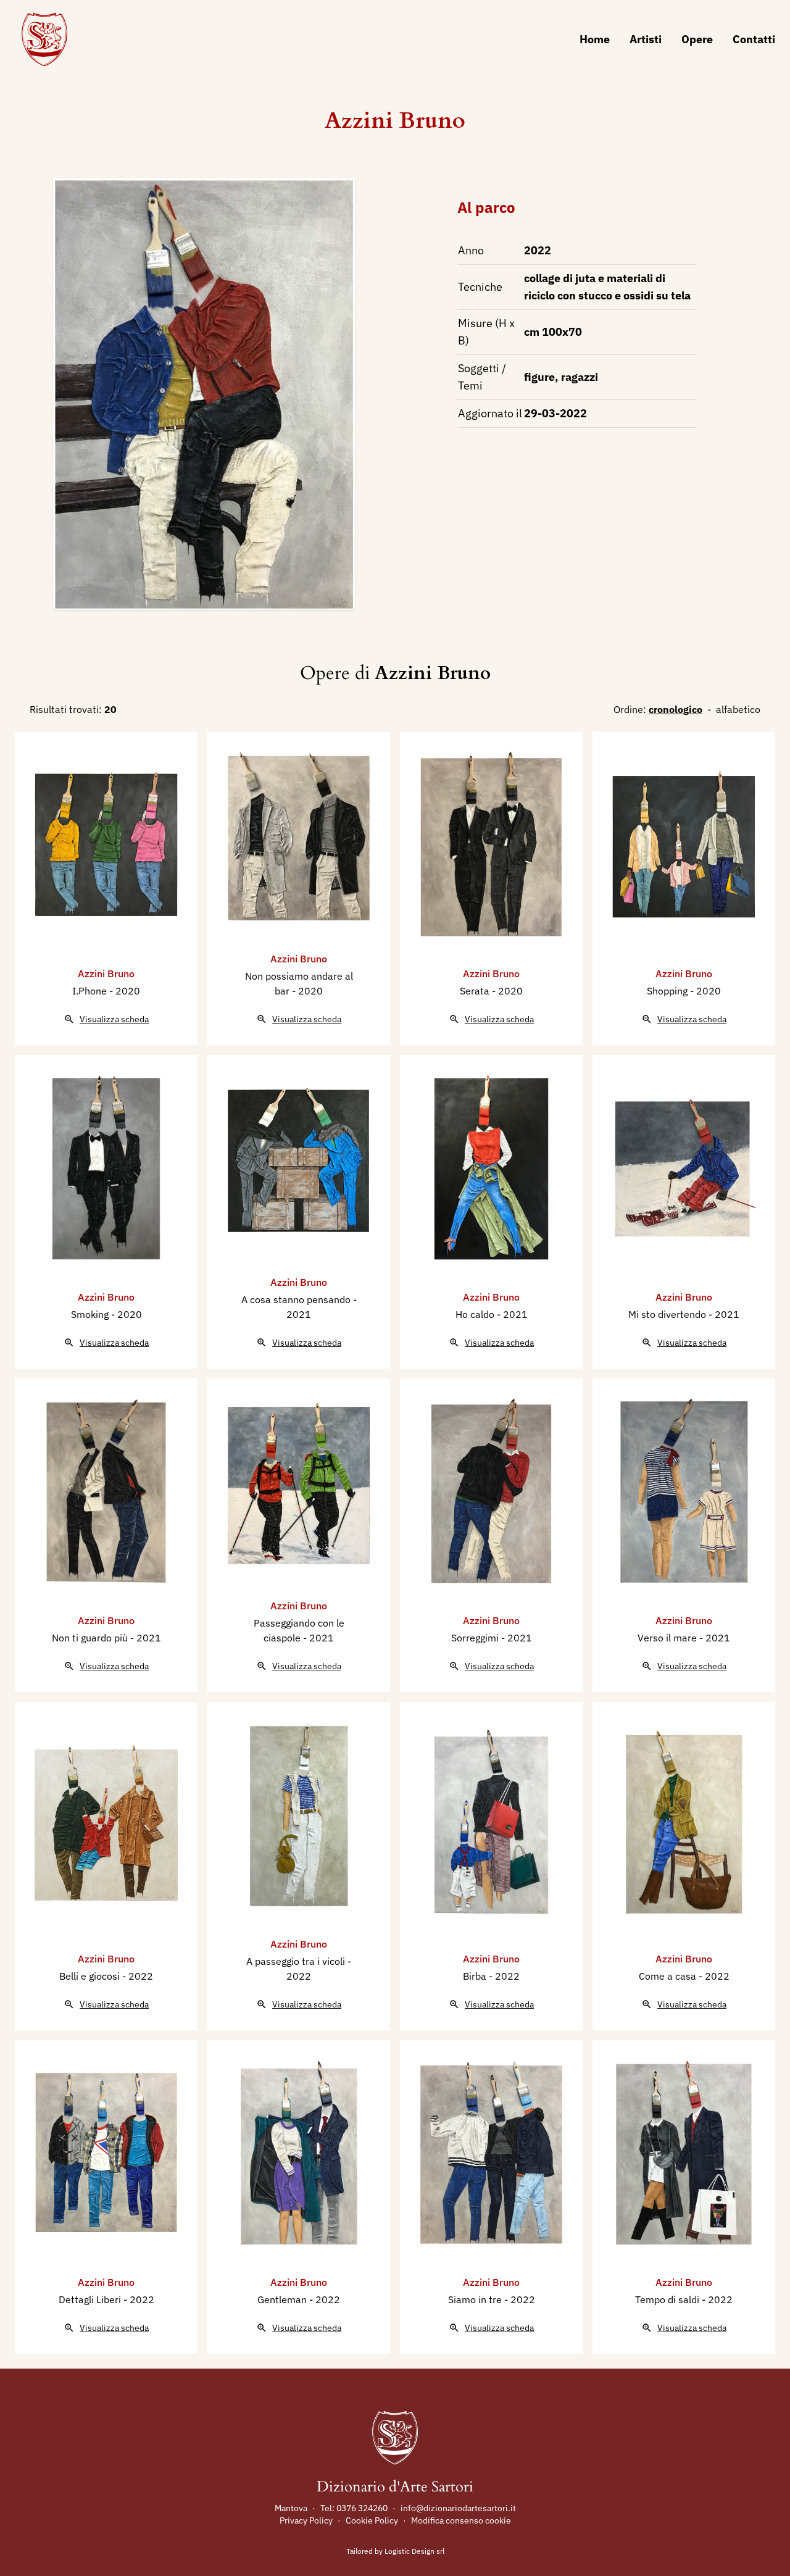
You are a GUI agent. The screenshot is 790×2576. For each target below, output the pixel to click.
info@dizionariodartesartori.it (458, 2508)
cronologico (676, 709)
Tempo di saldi (668, 2299)
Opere (697, 39)
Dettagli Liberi (91, 2299)
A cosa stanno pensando (297, 1299)
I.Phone (91, 991)
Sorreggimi (476, 1638)
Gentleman (283, 2299)
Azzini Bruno (395, 121)
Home (595, 39)
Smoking (91, 1314)
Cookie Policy (372, 2520)
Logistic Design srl (414, 2551)
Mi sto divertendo (668, 1314)
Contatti (754, 39)
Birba (476, 1976)
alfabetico (738, 709)
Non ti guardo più (91, 1638)
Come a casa (669, 1976)
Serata (476, 991)
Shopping (668, 991)
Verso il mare (668, 1638)
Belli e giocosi (91, 1976)
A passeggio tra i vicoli (297, 1961)
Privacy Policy (306, 2520)
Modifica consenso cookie (461, 2520)
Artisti (646, 39)
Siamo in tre (476, 2299)
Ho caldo (476, 1314)
